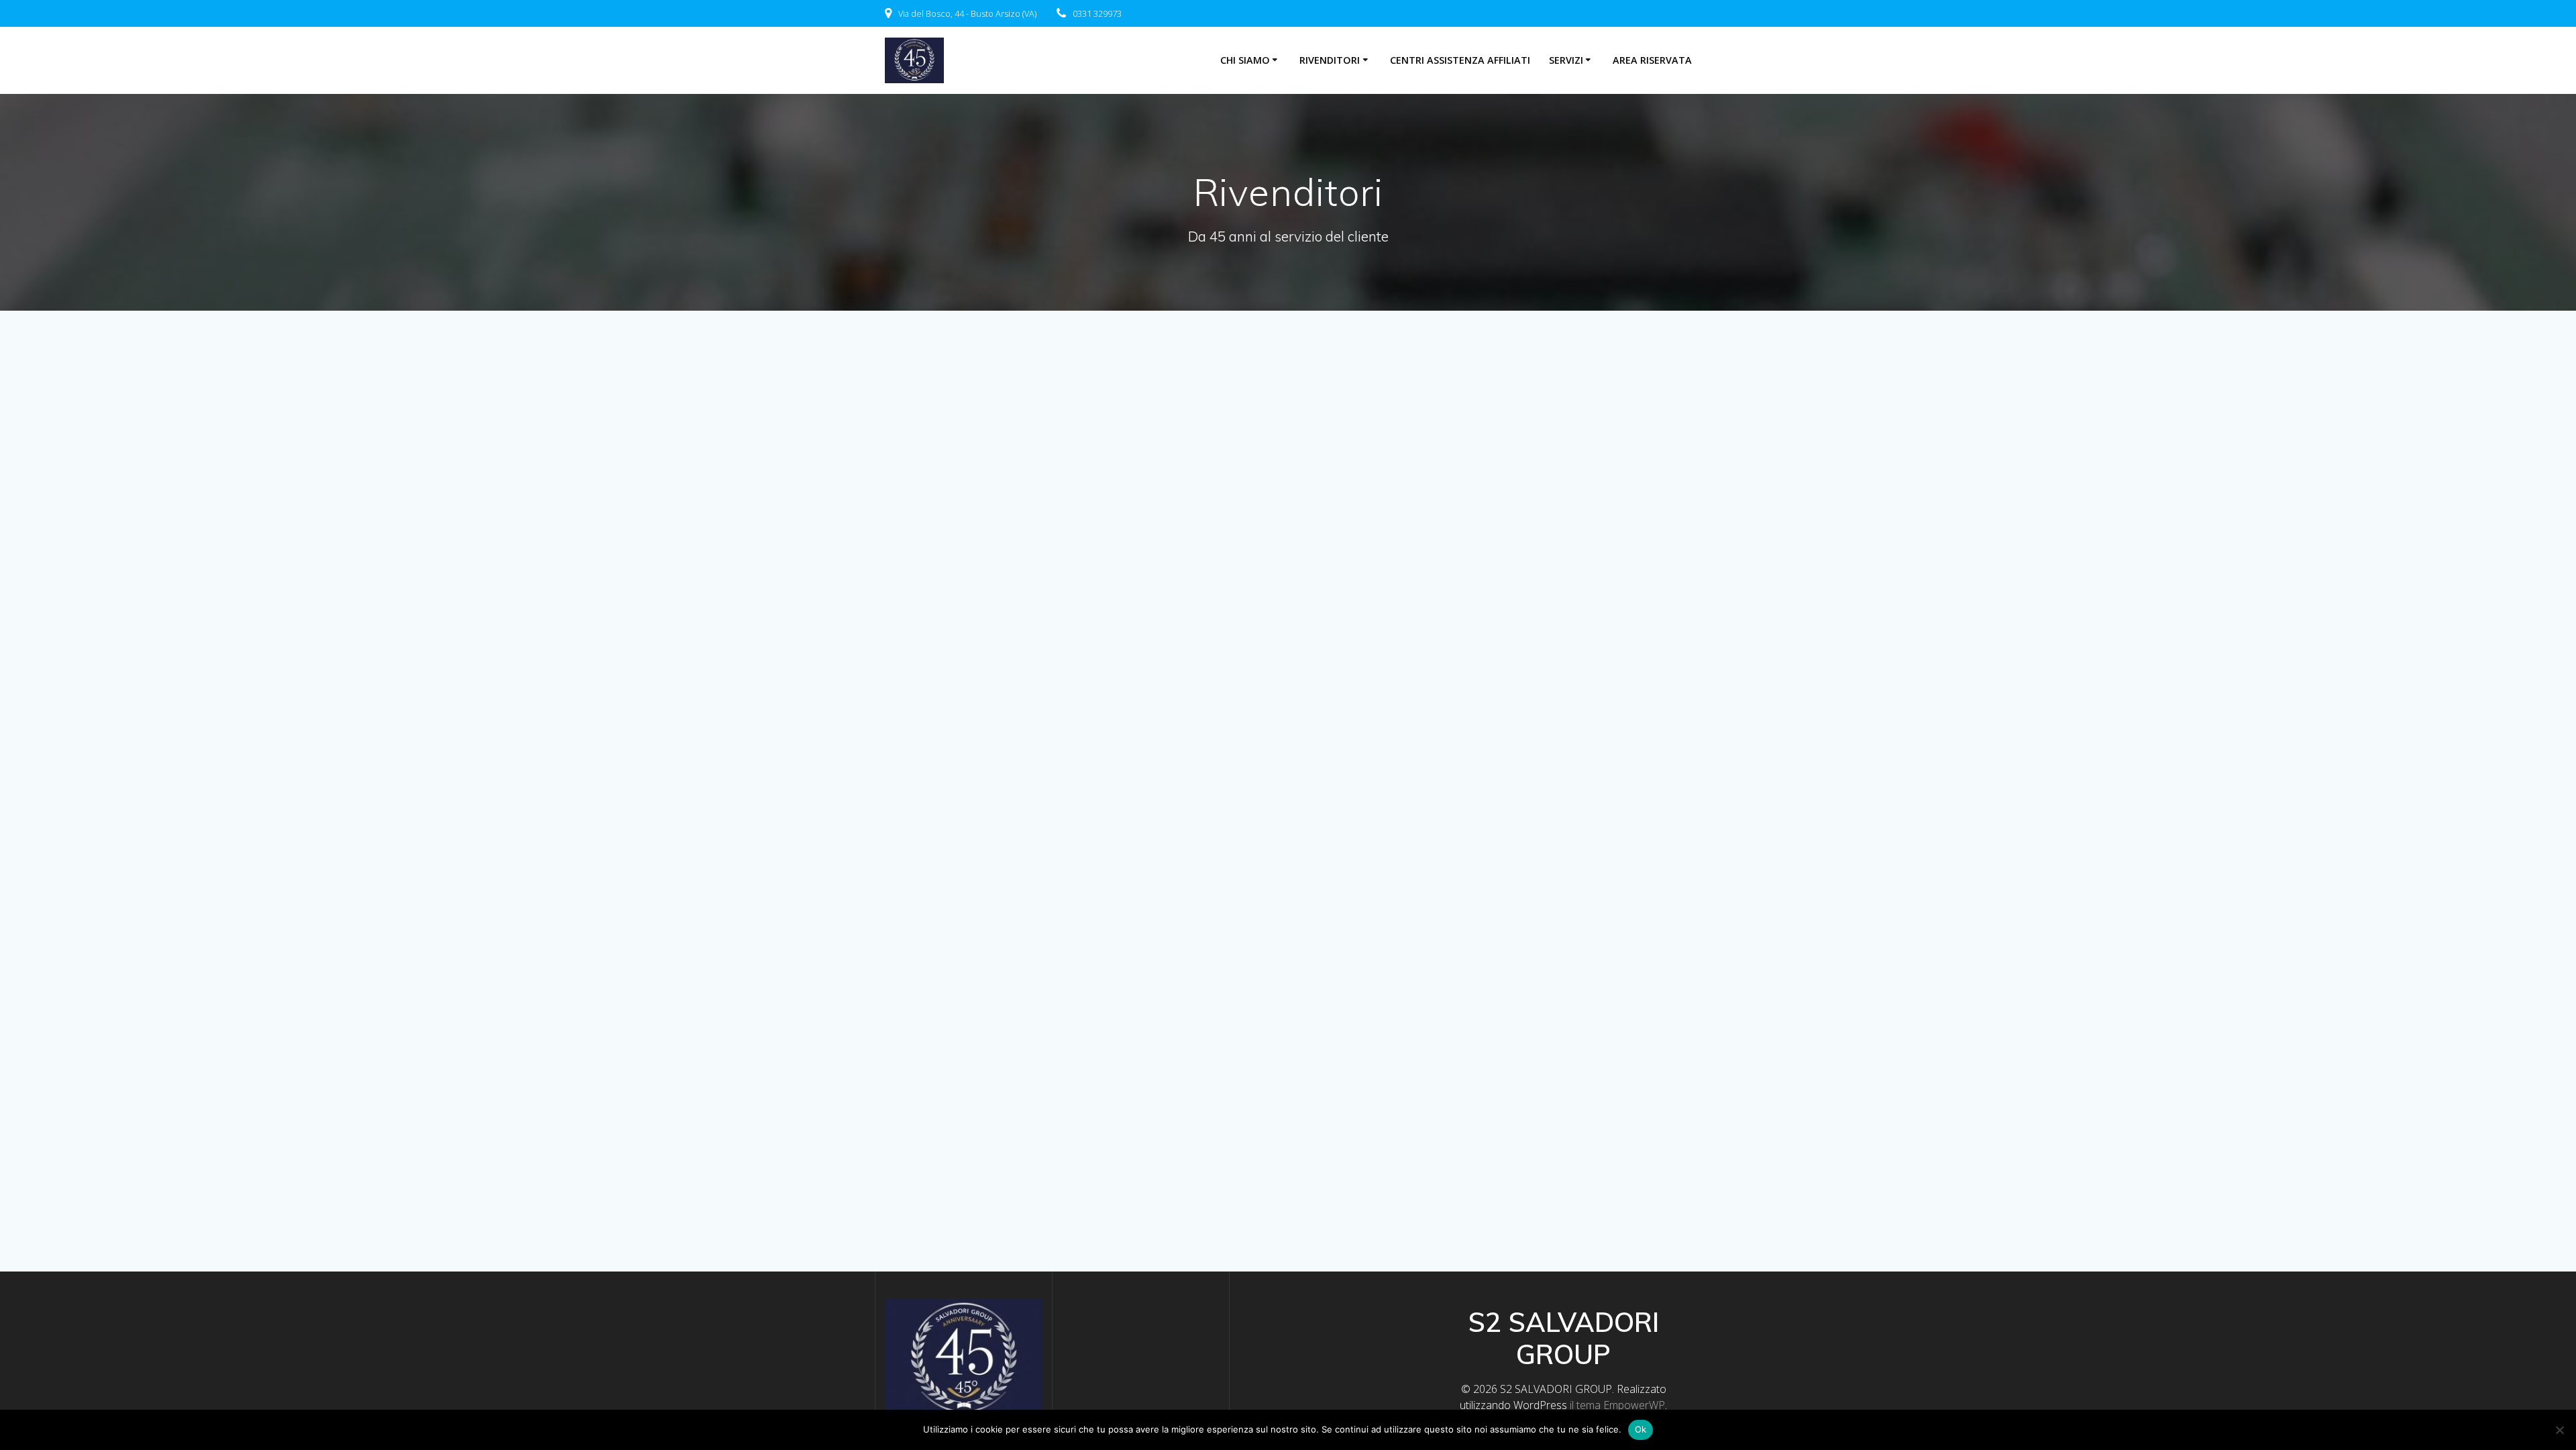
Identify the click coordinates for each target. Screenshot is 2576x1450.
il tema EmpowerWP (1617, 1405)
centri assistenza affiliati (1460, 60)
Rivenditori (1330, 60)
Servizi (1566, 60)
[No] (2559, 1430)
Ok (1641, 1429)
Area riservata (1652, 60)
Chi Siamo (1245, 60)
